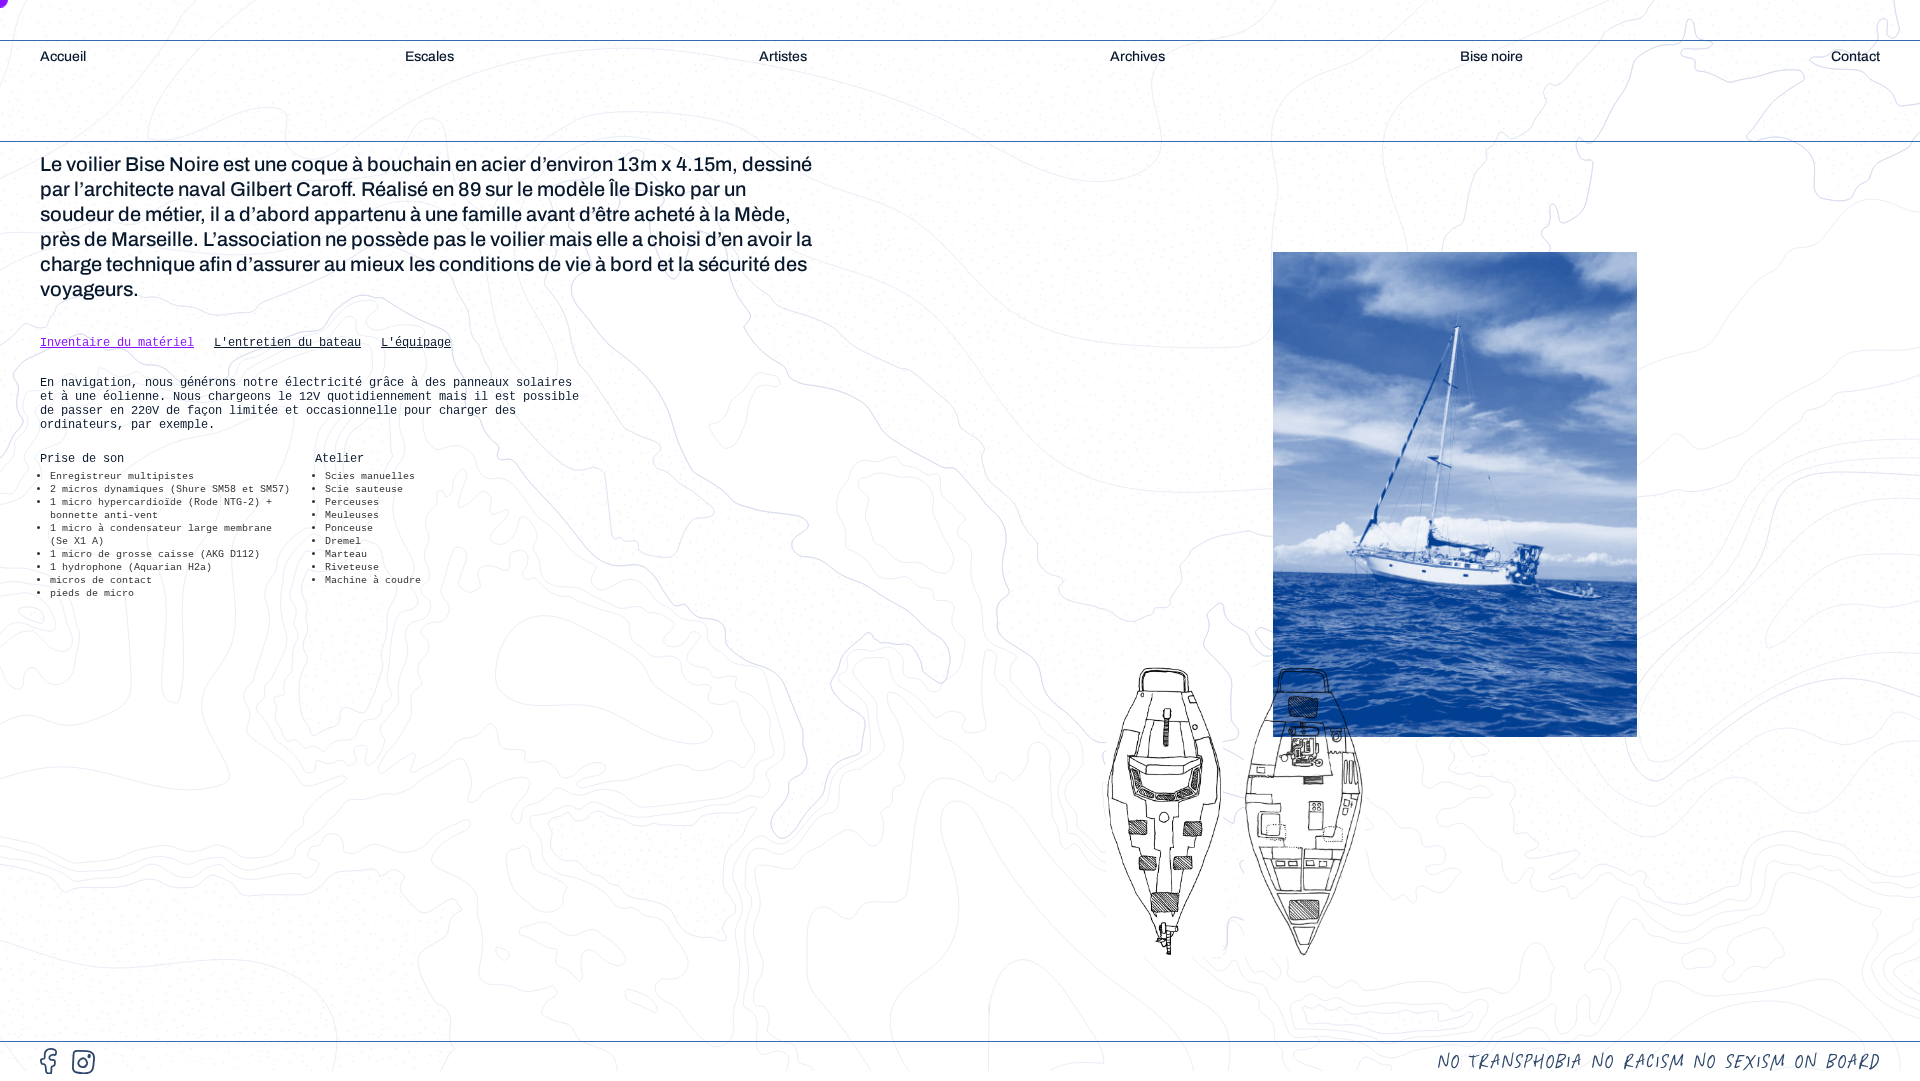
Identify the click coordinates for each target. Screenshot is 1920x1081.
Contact (1855, 56)
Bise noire (1491, 56)
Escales (429, 56)
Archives (1137, 56)
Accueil (63, 56)
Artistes (783, 56)
